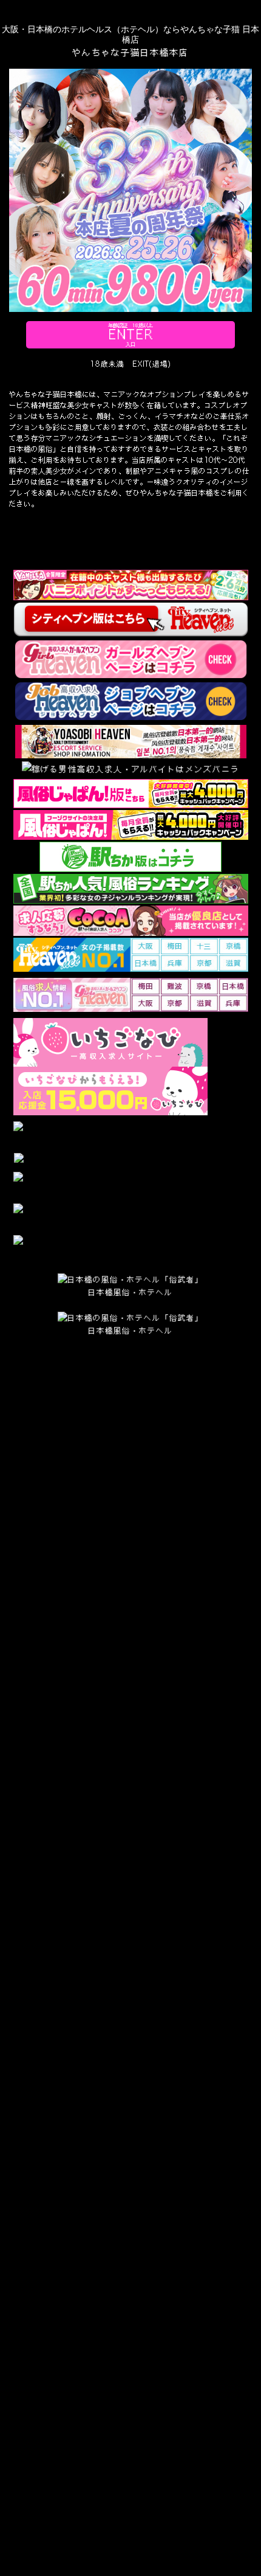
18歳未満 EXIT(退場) (130, 364)
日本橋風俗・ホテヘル (130, 1292)
